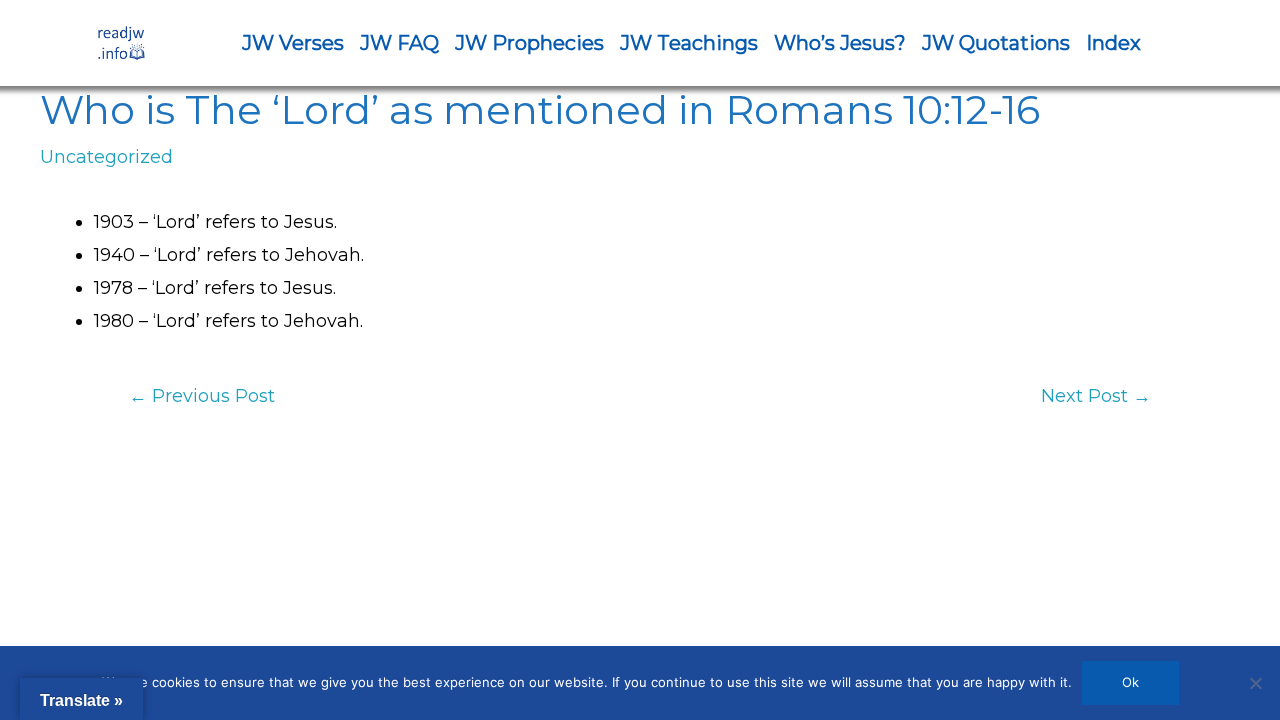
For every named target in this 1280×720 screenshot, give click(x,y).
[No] (1255, 683)
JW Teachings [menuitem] (689, 43)
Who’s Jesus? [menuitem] (840, 43)
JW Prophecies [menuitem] (529, 43)
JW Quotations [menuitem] (996, 43)
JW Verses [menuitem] (293, 43)
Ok (1130, 682)
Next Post (1096, 396)
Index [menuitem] (1113, 43)
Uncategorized (106, 157)
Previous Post (202, 396)
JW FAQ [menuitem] (399, 43)
